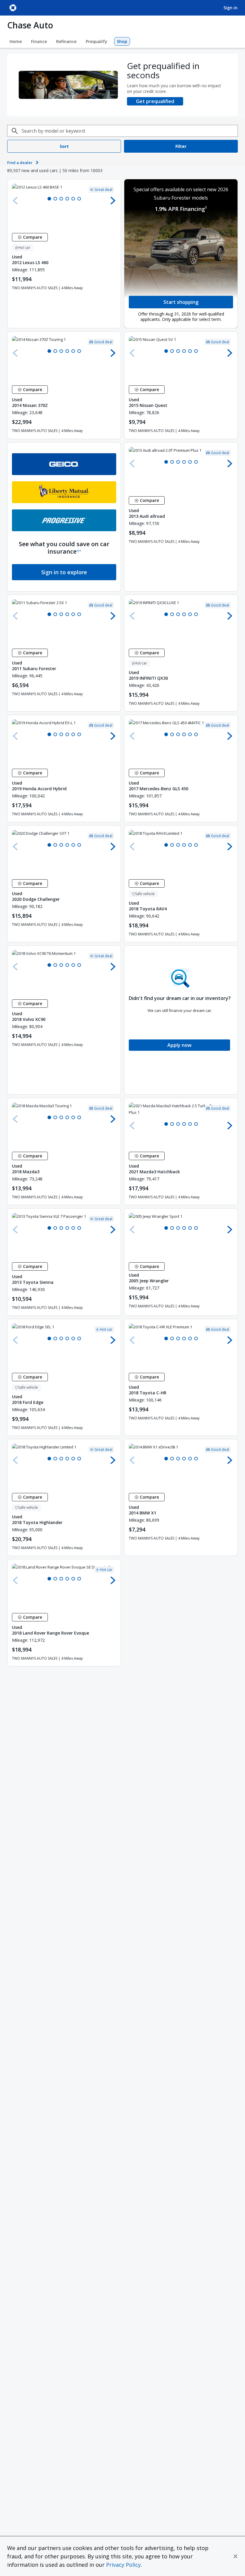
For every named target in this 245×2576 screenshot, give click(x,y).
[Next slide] (113, 200)
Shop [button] (122, 41)
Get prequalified (155, 101)
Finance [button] (39, 41)
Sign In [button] (231, 8)
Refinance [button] (66, 41)
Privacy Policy (123, 2565)
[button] (235, 2556)
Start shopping (181, 302)
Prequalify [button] (97, 41)
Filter (181, 146)
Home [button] (16, 41)
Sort (64, 146)
